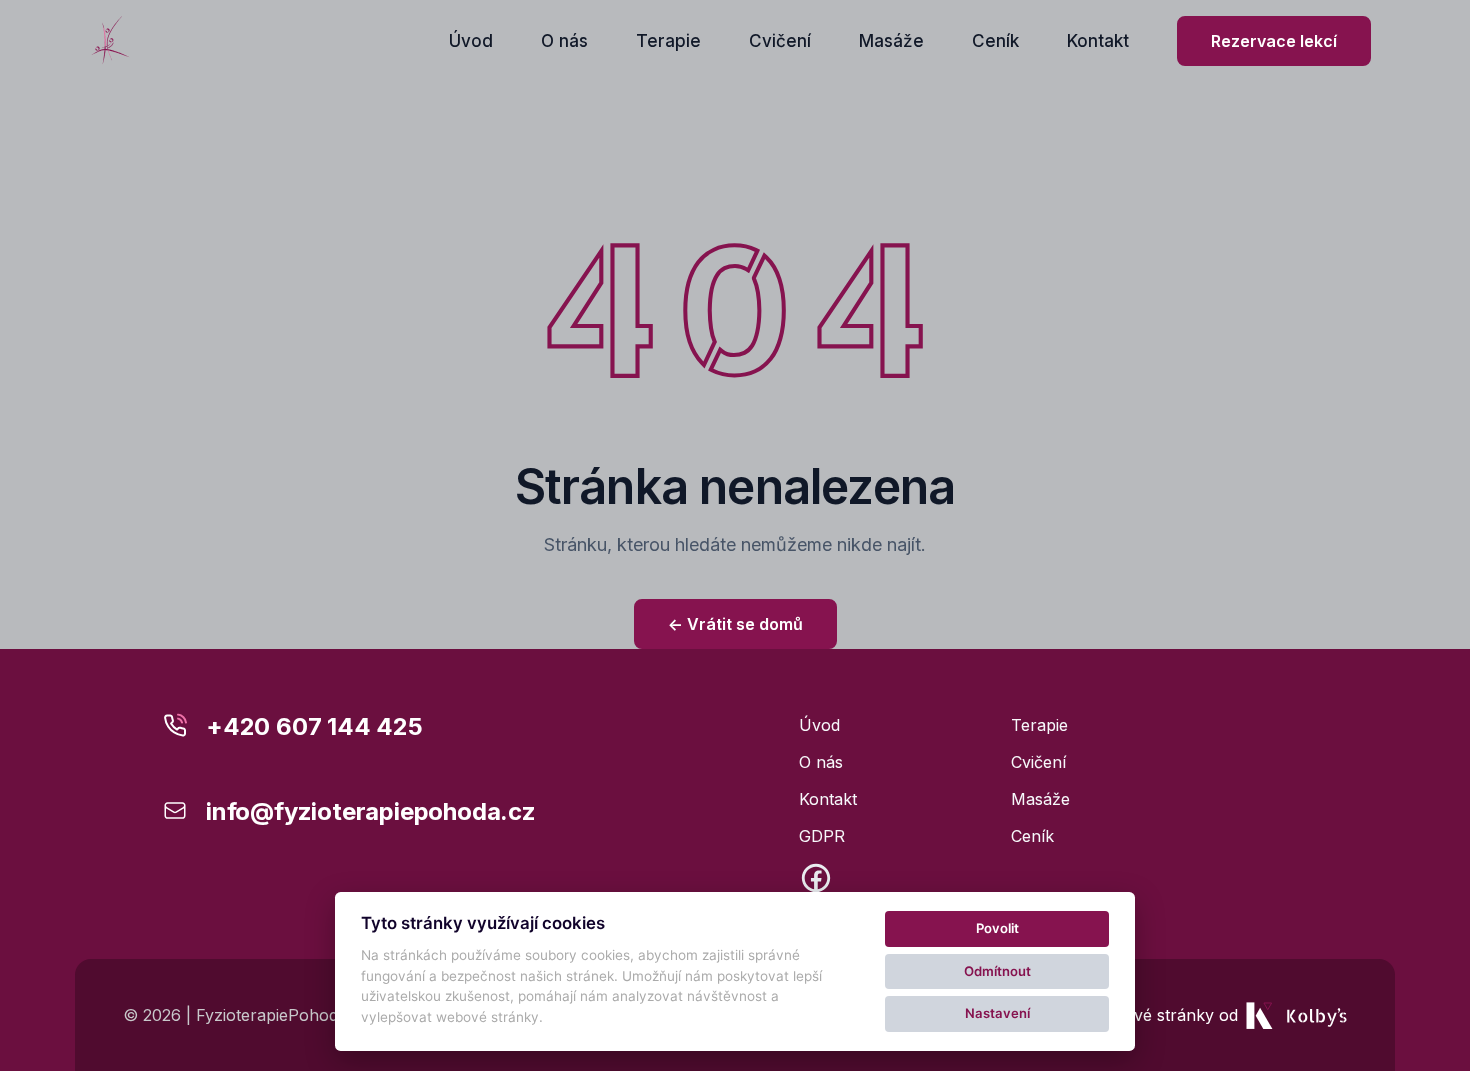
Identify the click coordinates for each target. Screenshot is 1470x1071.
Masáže (891, 41)
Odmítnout (997, 971)
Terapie (668, 41)
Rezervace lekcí (1274, 41)
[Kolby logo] (110, 41)
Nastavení (997, 1013)
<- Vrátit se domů (735, 624)
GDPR (822, 836)
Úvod (471, 41)
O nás (564, 41)
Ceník (995, 41)
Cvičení (780, 41)
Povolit (997, 928)
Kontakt (1098, 41)
